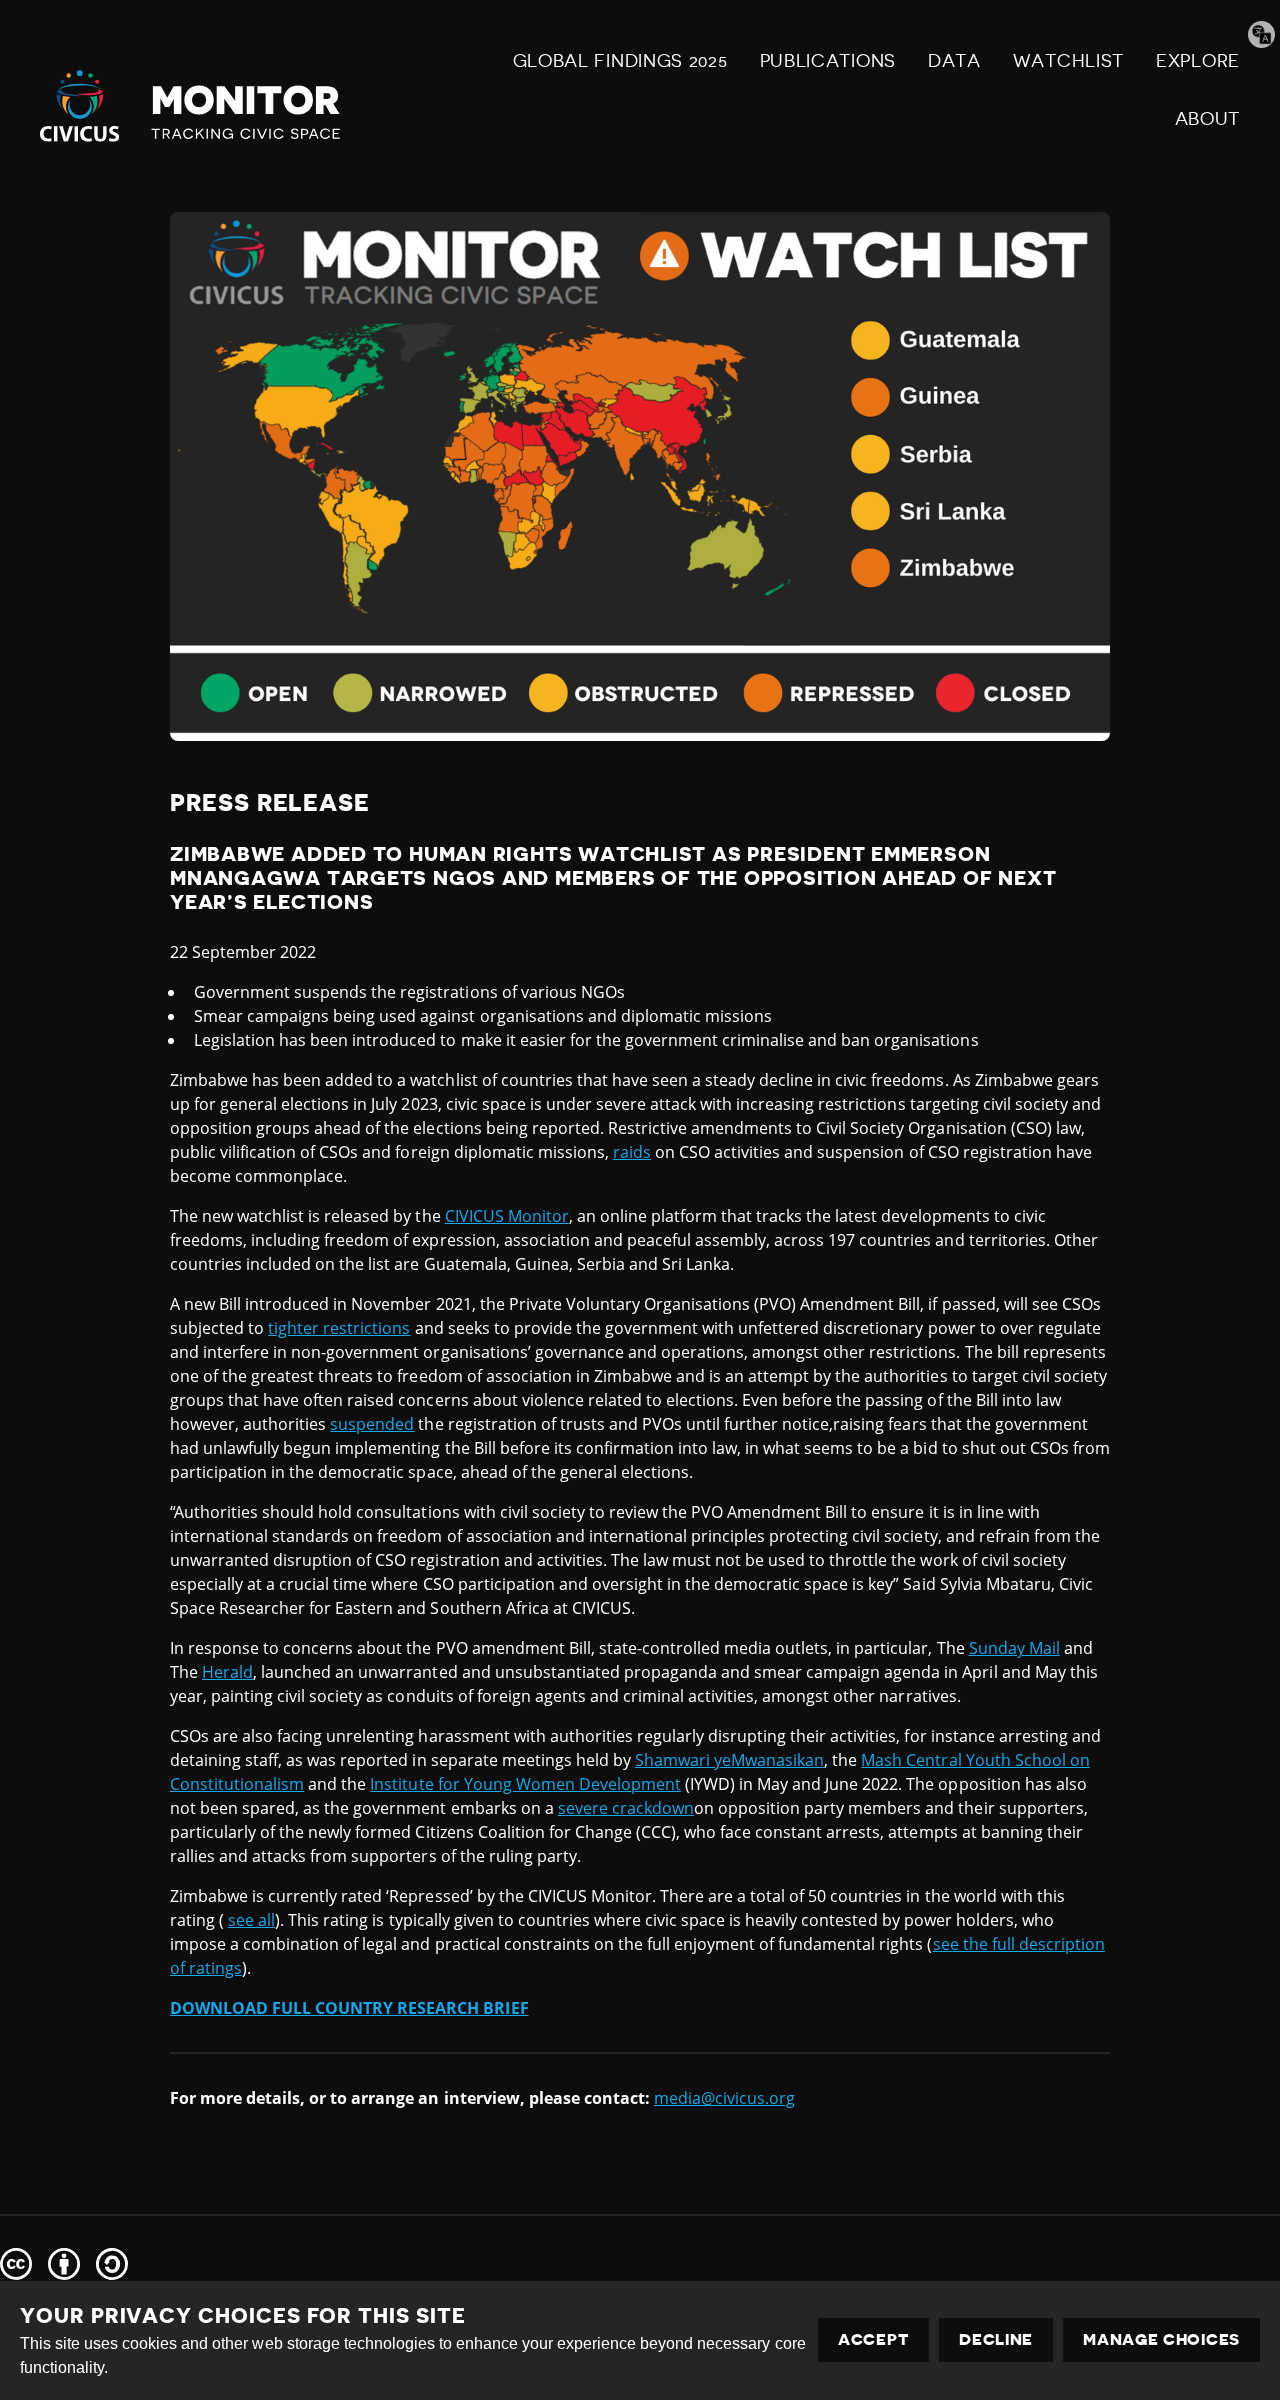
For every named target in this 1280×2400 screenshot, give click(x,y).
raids (632, 1152)
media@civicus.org (724, 2098)
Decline (996, 2340)
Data (954, 61)
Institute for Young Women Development (525, 1784)
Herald (227, 1672)
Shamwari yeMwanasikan (729, 1760)
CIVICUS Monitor (507, 1216)
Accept (873, 2340)
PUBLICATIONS (828, 61)
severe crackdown (626, 1808)
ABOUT (1208, 119)
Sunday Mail (1014, 1648)
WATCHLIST (1068, 61)
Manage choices (1161, 2340)
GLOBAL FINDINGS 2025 (620, 61)
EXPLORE (1198, 61)
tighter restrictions (339, 1328)
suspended (372, 1424)
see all (251, 1920)
